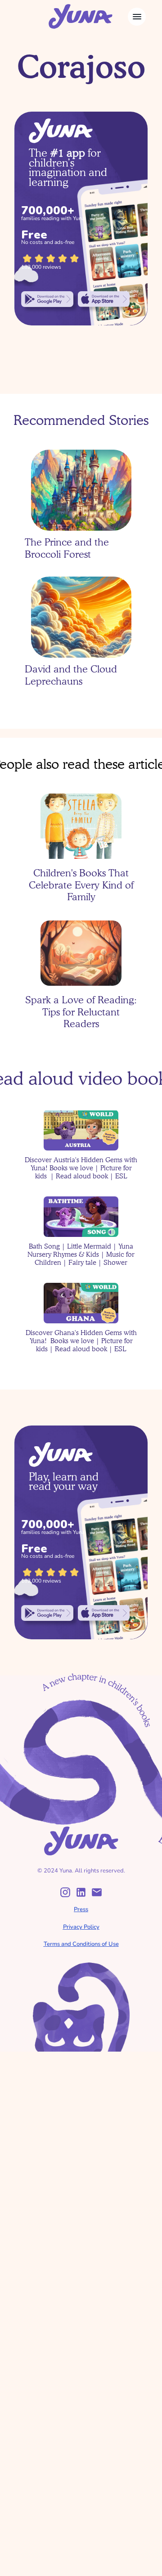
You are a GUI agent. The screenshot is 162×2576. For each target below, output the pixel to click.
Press (81, 1909)
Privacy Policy (81, 1927)
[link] (47, 299)
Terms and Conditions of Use (81, 1944)
